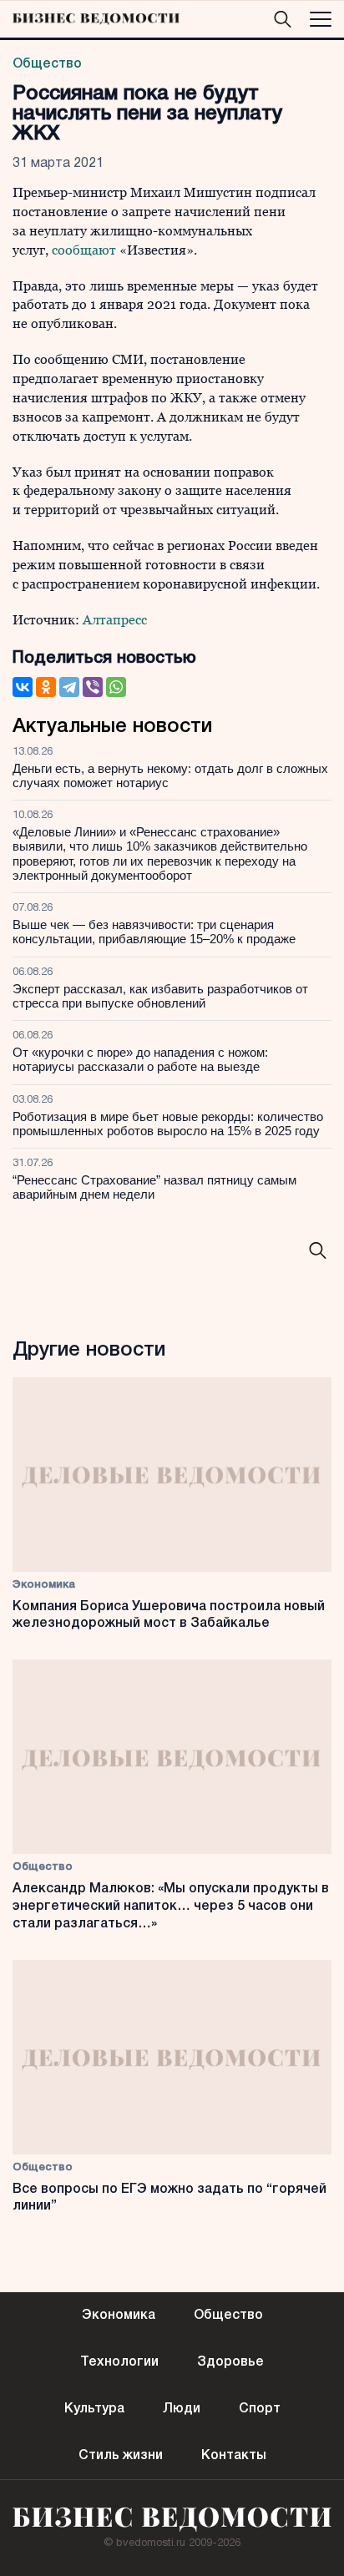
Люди (182, 2409)
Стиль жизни (121, 2456)
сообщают (84, 250)
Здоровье (230, 2362)
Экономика (44, 1585)
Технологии (119, 2362)
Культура (94, 2409)
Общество (47, 64)
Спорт (260, 2409)
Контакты (234, 2456)
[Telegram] (69, 687)
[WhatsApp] (116, 687)
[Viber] (93, 687)
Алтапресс (115, 620)
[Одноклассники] (46, 687)
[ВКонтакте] (23, 687)
